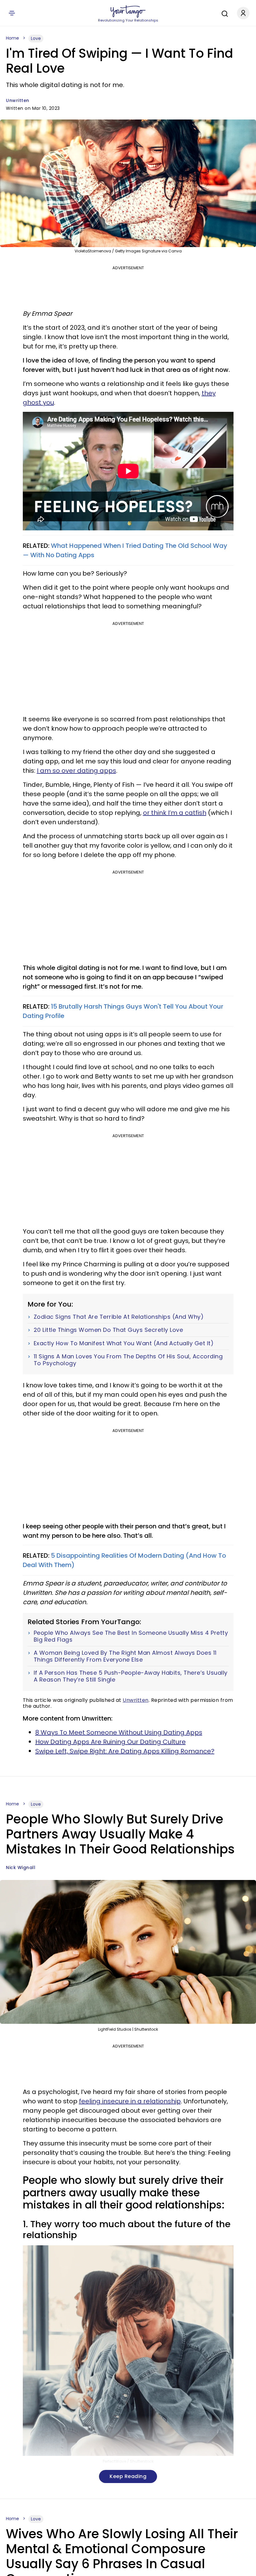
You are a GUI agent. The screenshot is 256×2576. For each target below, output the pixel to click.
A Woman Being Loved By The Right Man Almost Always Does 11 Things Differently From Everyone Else (125, 1656)
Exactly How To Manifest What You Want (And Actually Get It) (124, 1343)
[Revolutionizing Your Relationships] (128, 12)
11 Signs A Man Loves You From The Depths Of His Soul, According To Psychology (128, 1360)
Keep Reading (128, 2476)
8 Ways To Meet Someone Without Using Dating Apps (119, 1732)
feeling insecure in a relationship (130, 2101)
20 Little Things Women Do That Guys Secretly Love (108, 1330)
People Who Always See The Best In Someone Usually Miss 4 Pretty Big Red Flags (131, 1636)
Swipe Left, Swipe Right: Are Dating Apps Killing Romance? (125, 1751)
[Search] (223, 13)
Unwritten (18, 100)
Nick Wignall (21, 1867)
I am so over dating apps (76, 771)
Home (12, 38)
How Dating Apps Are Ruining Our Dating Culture (111, 1742)
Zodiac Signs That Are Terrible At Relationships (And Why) (119, 1317)
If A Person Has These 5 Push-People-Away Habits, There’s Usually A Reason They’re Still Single (131, 1676)
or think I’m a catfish (175, 813)
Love (36, 38)
